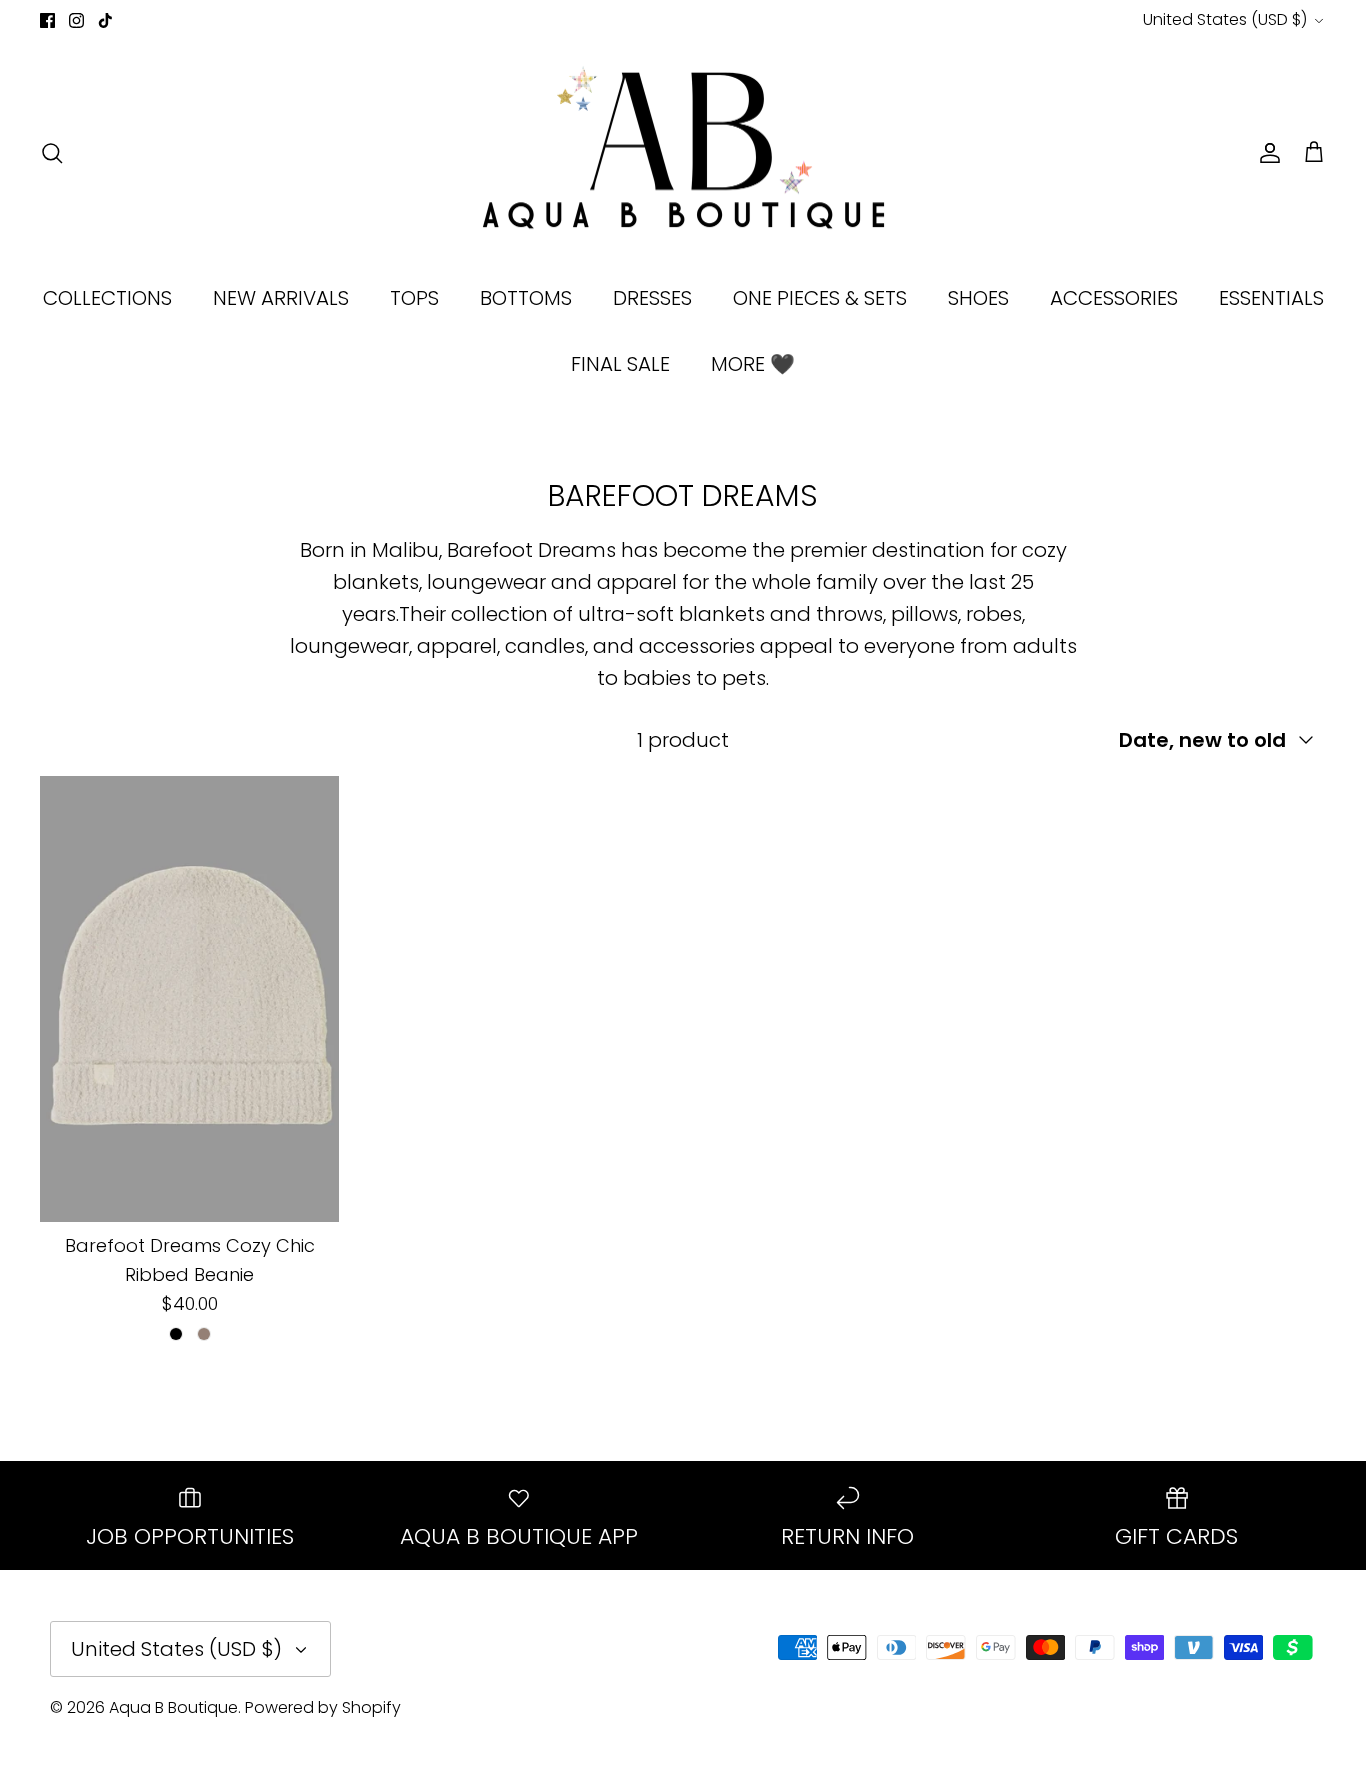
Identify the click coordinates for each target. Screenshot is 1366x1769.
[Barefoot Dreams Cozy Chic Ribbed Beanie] (189, 999)
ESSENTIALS (1271, 298)
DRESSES (652, 298)
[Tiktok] (105, 20)
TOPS (414, 298)
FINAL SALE (620, 364)
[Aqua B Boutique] (683, 153)
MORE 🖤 (753, 364)
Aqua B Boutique (173, 1707)
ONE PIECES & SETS (820, 298)
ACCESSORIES (1114, 298)
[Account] (1266, 153)
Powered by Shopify (323, 1707)
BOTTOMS (526, 298)
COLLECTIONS (107, 298)
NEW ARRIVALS (281, 298)
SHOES (978, 298)
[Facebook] (47, 20)
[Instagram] (76, 20)
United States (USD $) (1225, 19)
